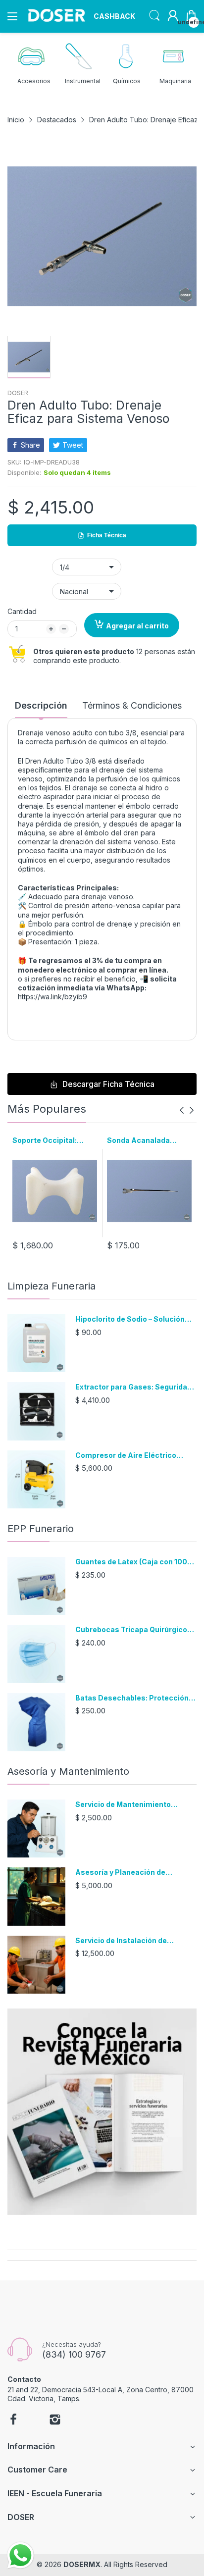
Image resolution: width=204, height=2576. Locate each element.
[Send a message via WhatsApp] (21, 2555)
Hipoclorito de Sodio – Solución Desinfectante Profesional (130, 1319)
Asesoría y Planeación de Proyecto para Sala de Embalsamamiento (120, 1873)
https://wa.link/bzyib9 (52, 997)
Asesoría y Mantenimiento (68, 1771)
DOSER (18, 393)
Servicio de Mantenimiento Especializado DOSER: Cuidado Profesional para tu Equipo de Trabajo (130, 1805)
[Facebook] (13, 2421)
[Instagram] (55, 2421)
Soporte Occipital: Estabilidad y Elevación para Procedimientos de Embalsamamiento (53, 1141)
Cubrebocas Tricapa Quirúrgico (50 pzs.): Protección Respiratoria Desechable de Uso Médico (135, 1630)
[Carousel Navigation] (187, 1110)
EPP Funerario (41, 1529)
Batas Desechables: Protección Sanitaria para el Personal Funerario (132, 1698)
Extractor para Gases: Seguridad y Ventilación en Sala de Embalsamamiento (133, 1387)
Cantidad (22, 611)
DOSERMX (82, 2564)
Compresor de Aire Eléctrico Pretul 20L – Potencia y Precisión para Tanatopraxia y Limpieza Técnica (133, 1456)
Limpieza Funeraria (51, 1286)
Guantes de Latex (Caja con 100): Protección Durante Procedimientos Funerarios (133, 1562)
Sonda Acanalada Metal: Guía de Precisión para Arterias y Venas (149, 1141)
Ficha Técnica (107, 535)
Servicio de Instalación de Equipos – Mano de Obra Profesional (121, 1941)
